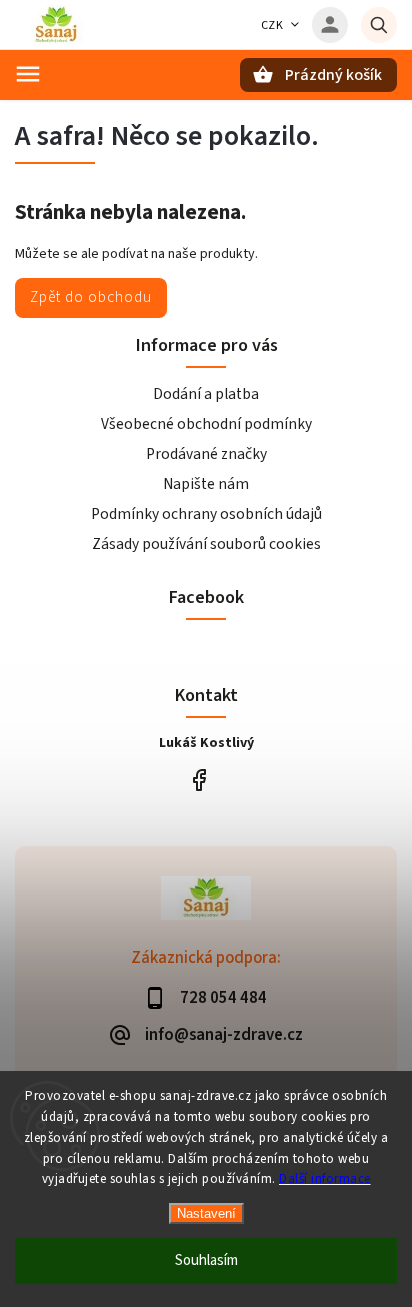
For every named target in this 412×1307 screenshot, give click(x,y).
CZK (272, 25)
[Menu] (28, 74)
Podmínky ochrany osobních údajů (206, 514)
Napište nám (206, 484)
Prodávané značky (206, 454)
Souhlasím (206, 1260)
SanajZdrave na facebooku (198, 779)
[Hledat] (379, 25)
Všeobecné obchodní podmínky (206, 424)
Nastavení (206, 1213)
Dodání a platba (206, 394)
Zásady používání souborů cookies (206, 544)
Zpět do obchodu (91, 297)
